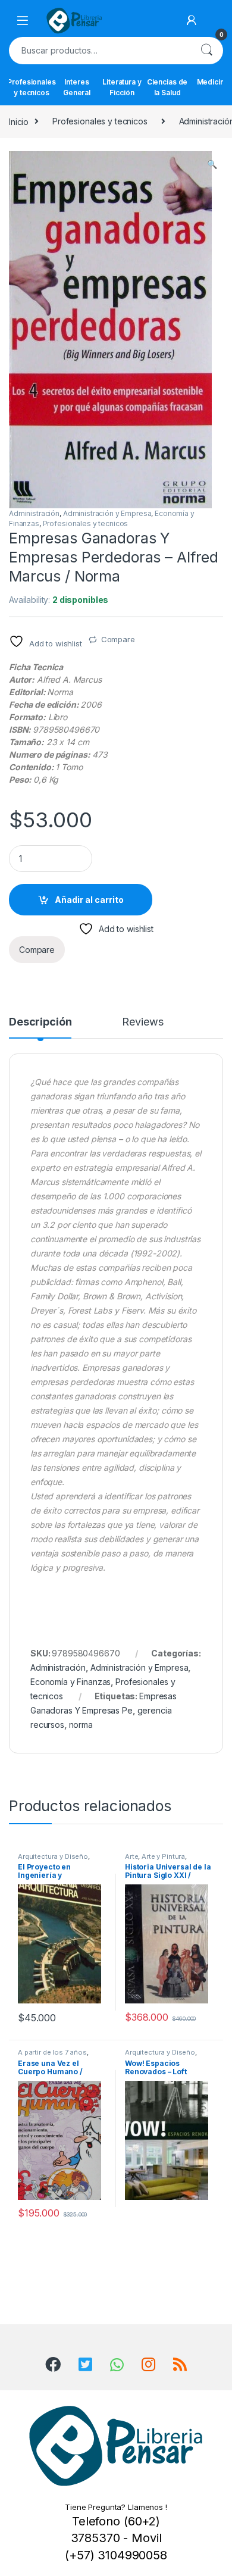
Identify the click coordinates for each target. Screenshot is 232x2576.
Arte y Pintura (163, 1856)
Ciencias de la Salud (167, 87)
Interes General (77, 87)
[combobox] (99, 51)
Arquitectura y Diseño (53, 1856)
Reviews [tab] (142, 1022)
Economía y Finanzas (70, 1682)
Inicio (19, 121)
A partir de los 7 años (52, 2052)
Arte (131, 1856)
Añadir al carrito (89, 900)
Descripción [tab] (40, 1022)
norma (81, 1725)
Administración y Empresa (107, 513)
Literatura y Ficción (122, 87)
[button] (212, 164)
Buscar (206, 51)
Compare (118, 639)
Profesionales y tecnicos (32, 87)
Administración (34, 513)
